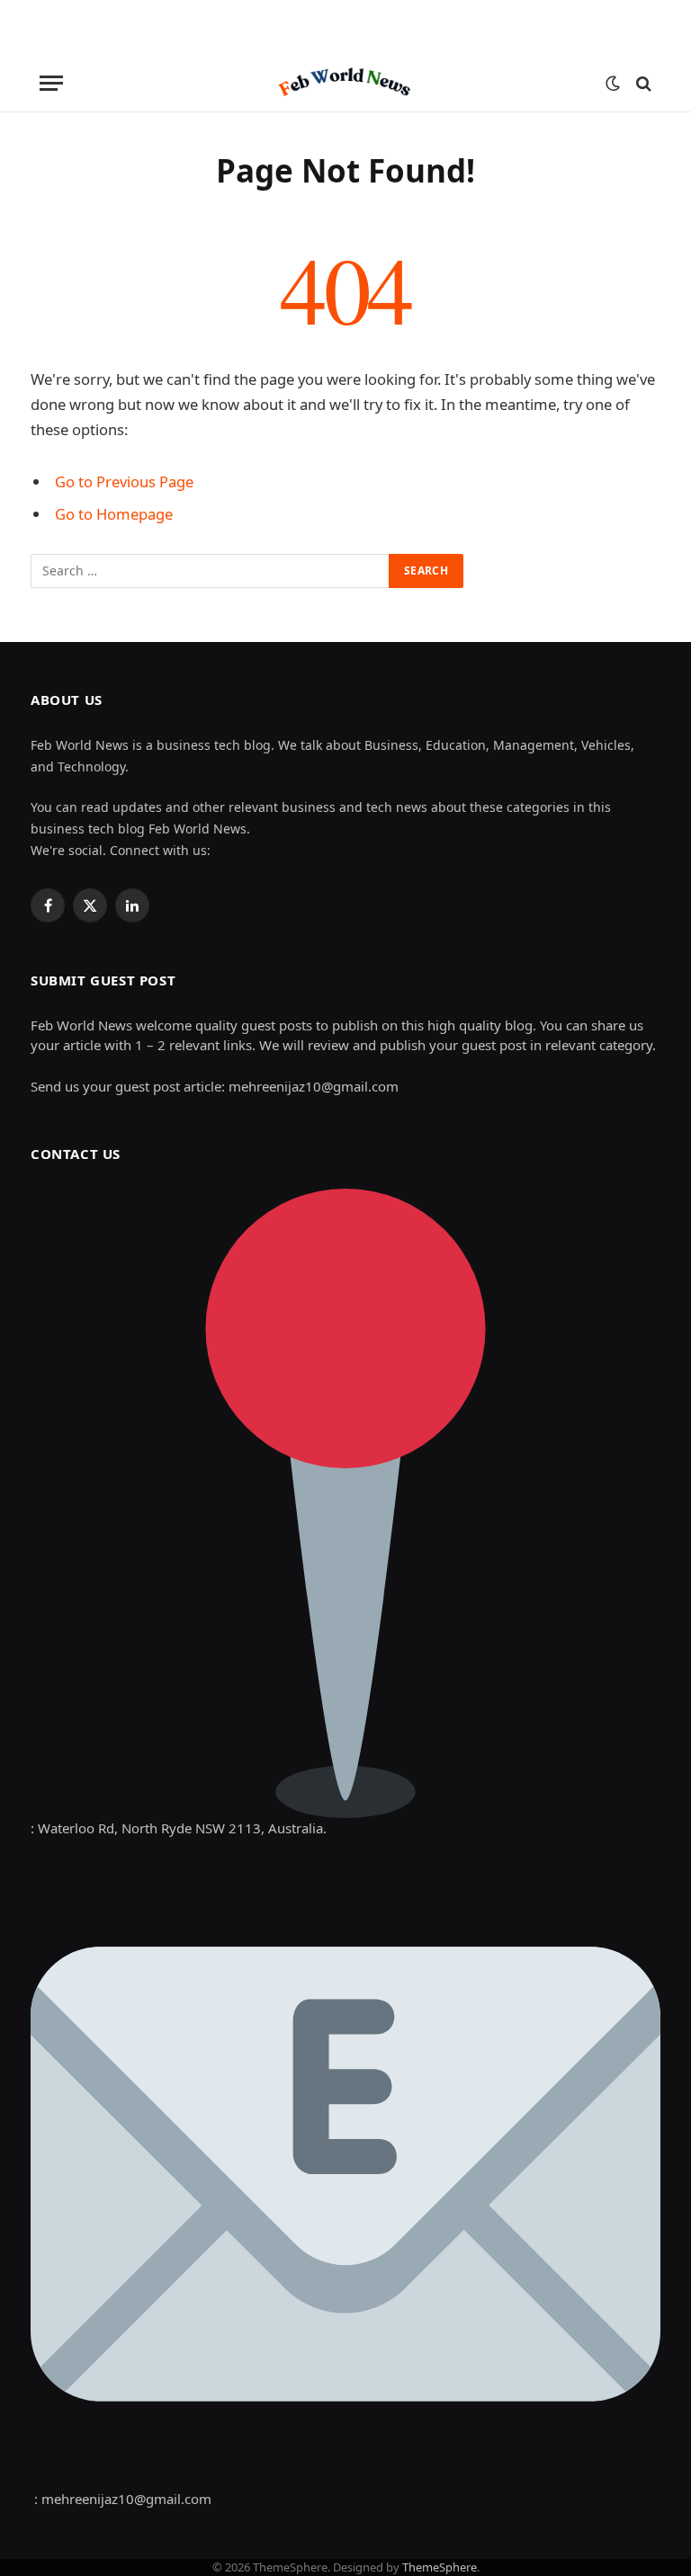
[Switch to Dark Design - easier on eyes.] (613, 84)
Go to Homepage (114, 514)
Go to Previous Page (124, 481)
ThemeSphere (440, 2567)
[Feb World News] (345, 83)
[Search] (642, 83)
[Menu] (51, 83)
